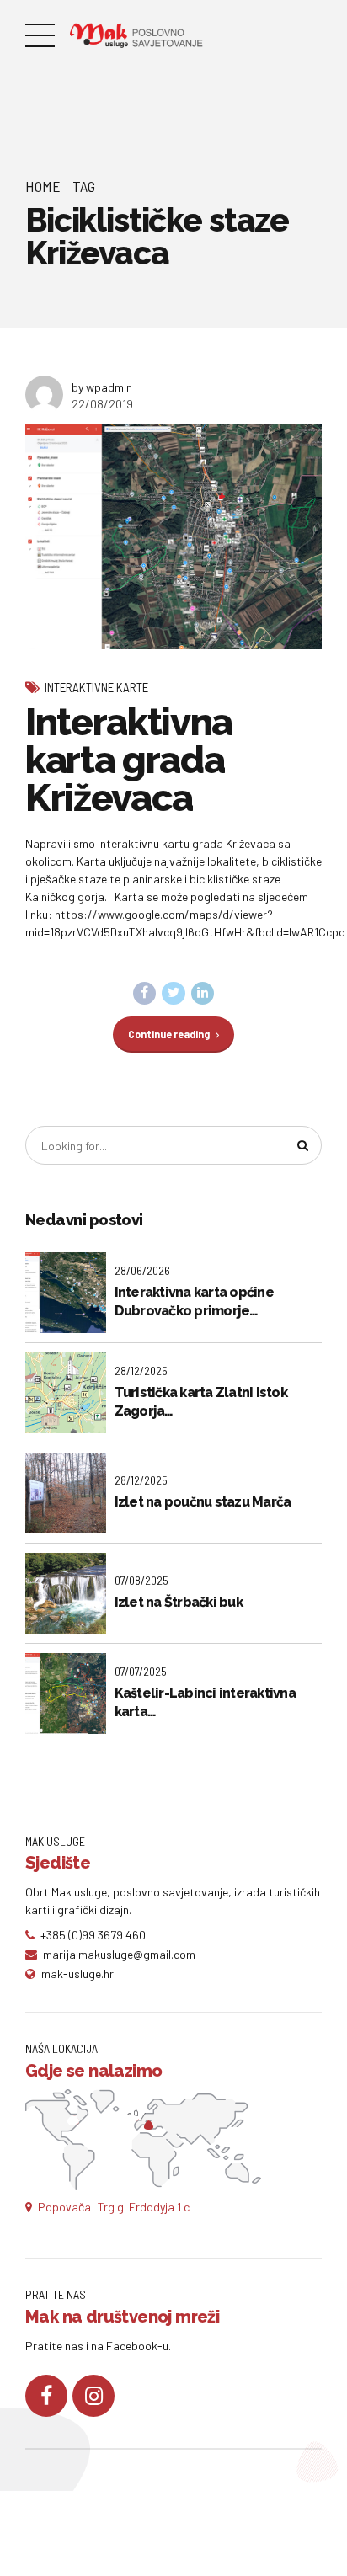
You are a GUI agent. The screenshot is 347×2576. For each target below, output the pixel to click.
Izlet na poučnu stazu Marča (203, 1502)
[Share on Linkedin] (203, 994)
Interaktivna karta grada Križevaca (129, 760)
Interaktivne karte (96, 687)
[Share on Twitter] (173, 994)
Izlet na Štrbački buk (179, 1602)
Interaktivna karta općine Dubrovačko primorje (194, 1301)
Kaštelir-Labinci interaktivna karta (205, 1702)
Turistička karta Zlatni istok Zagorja (201, 1402)
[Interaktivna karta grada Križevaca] (173, 536)
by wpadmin (102, 387)
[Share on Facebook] (145, 994)
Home (43, 186)
